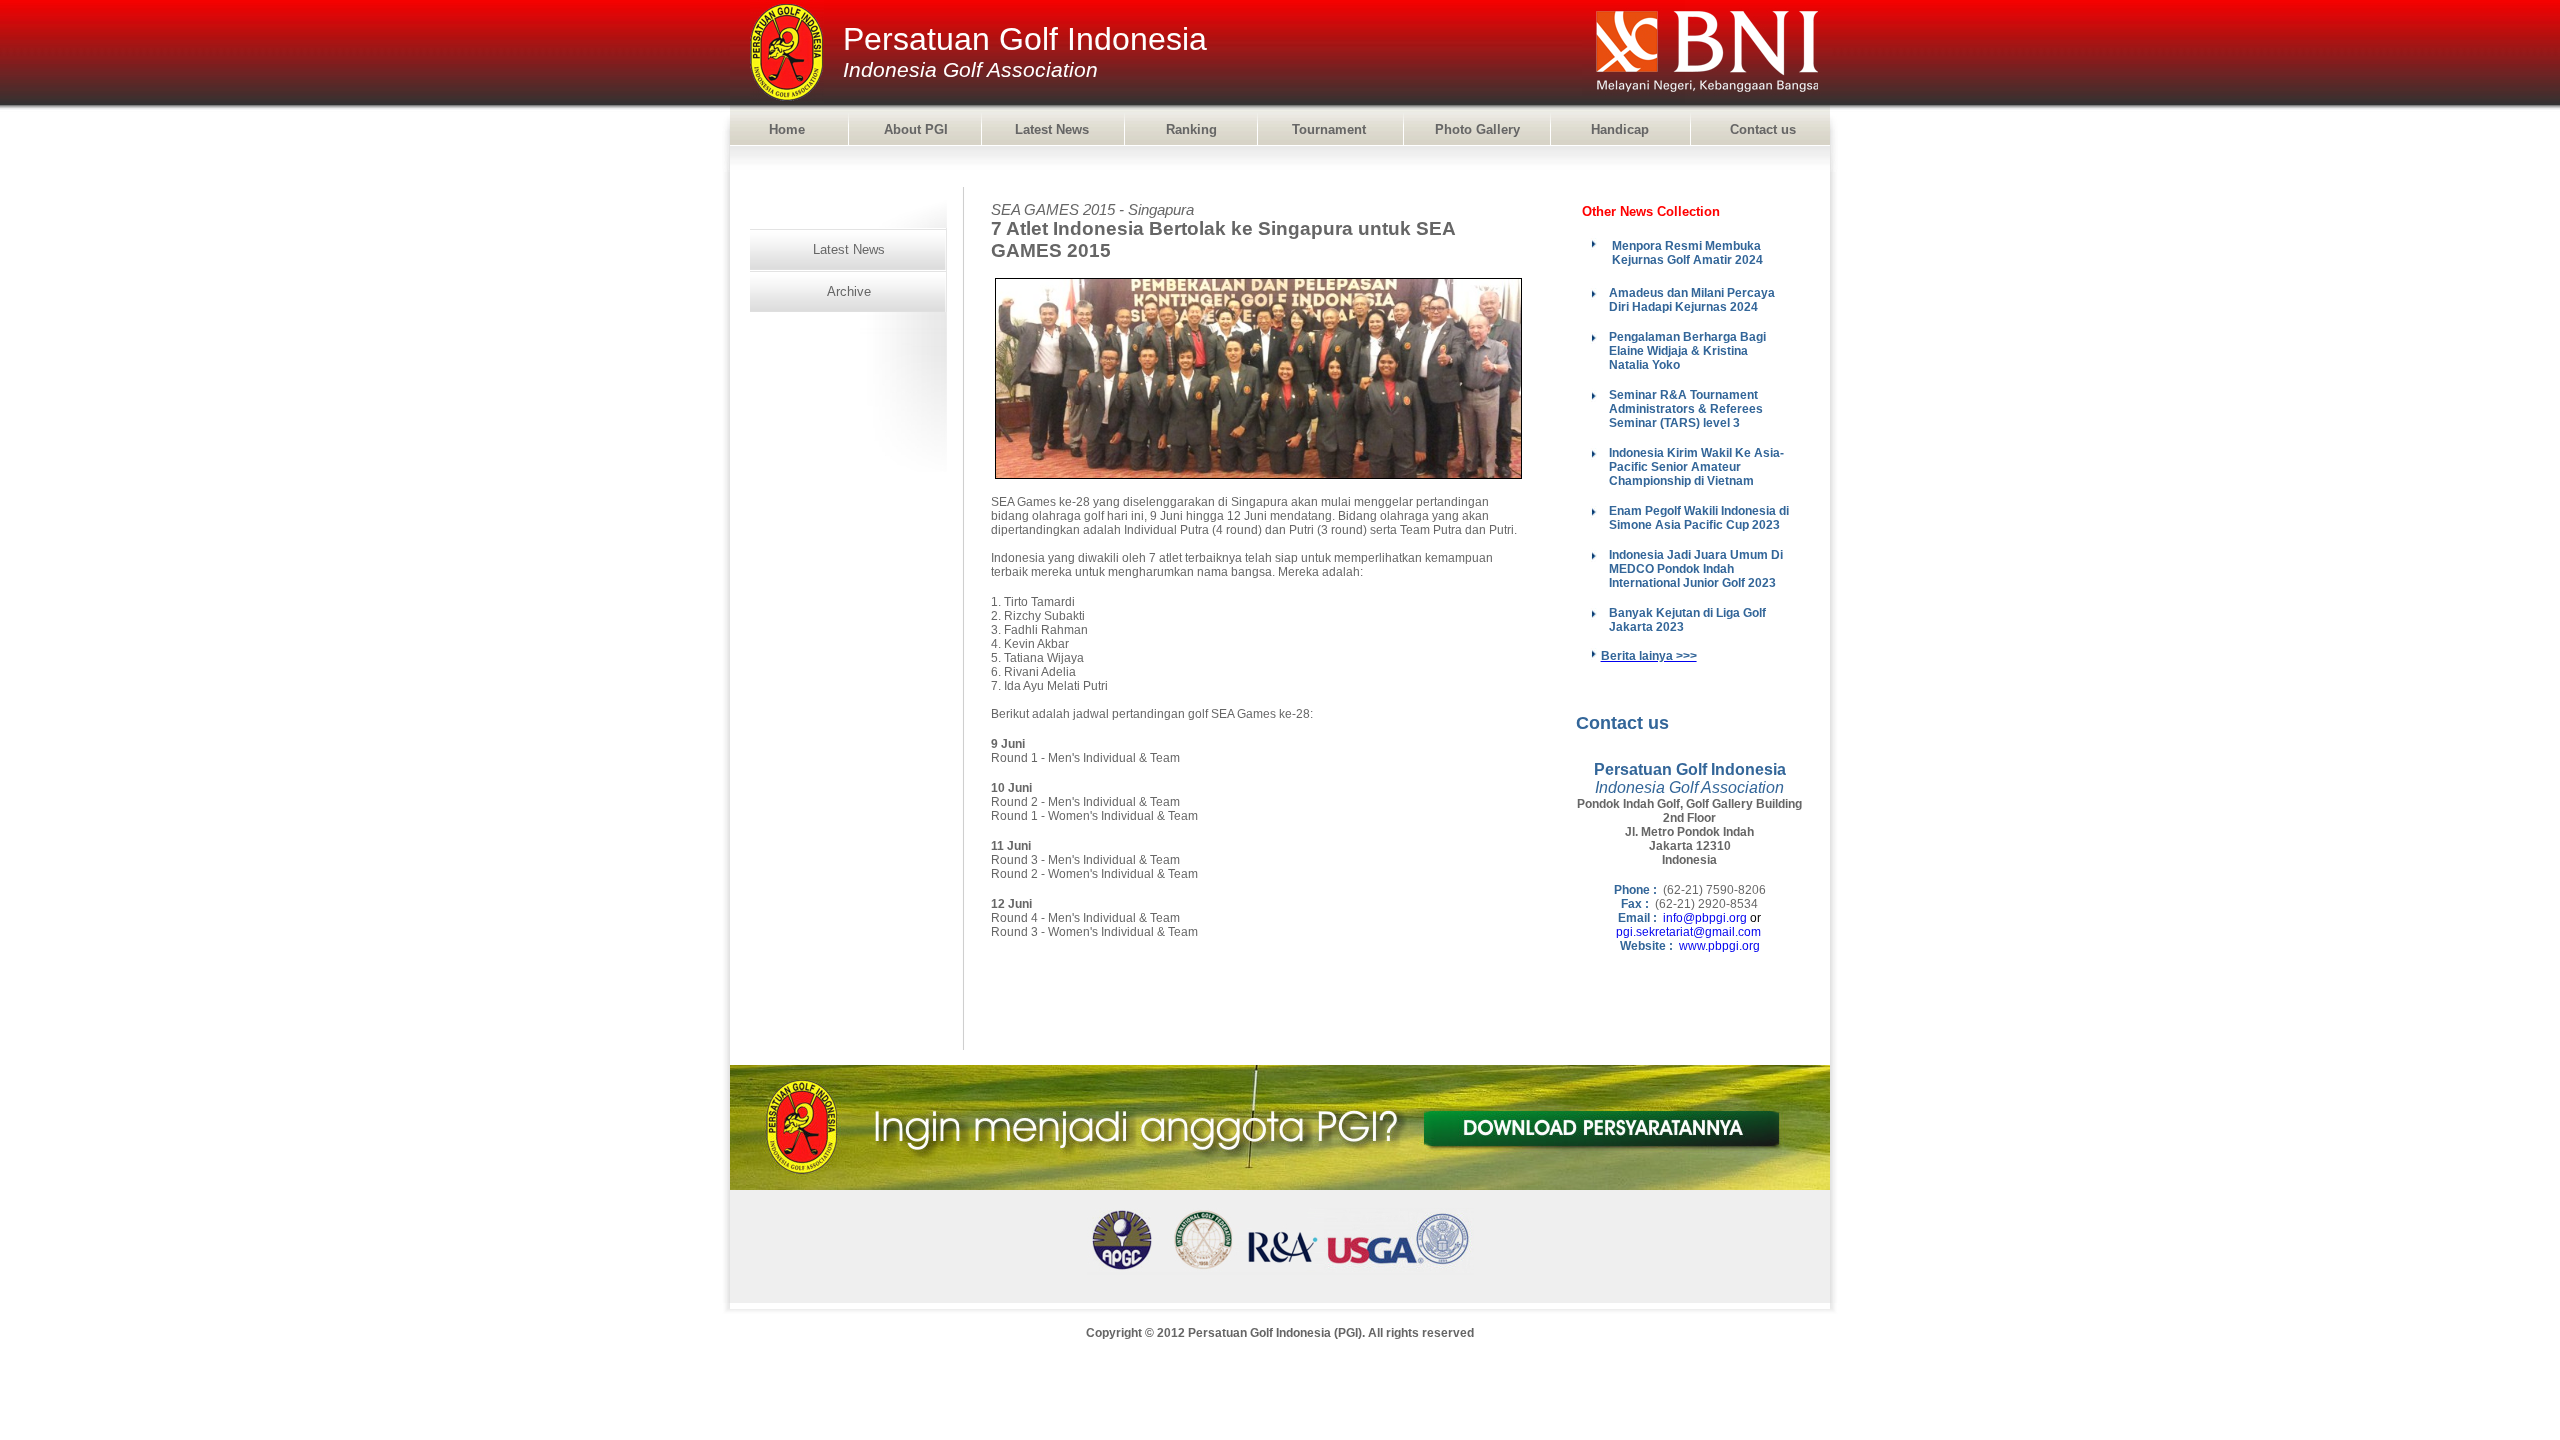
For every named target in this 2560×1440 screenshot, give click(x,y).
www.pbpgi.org (1719, 946)
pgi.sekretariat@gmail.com (1688, 932)
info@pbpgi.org (1705, 918)
